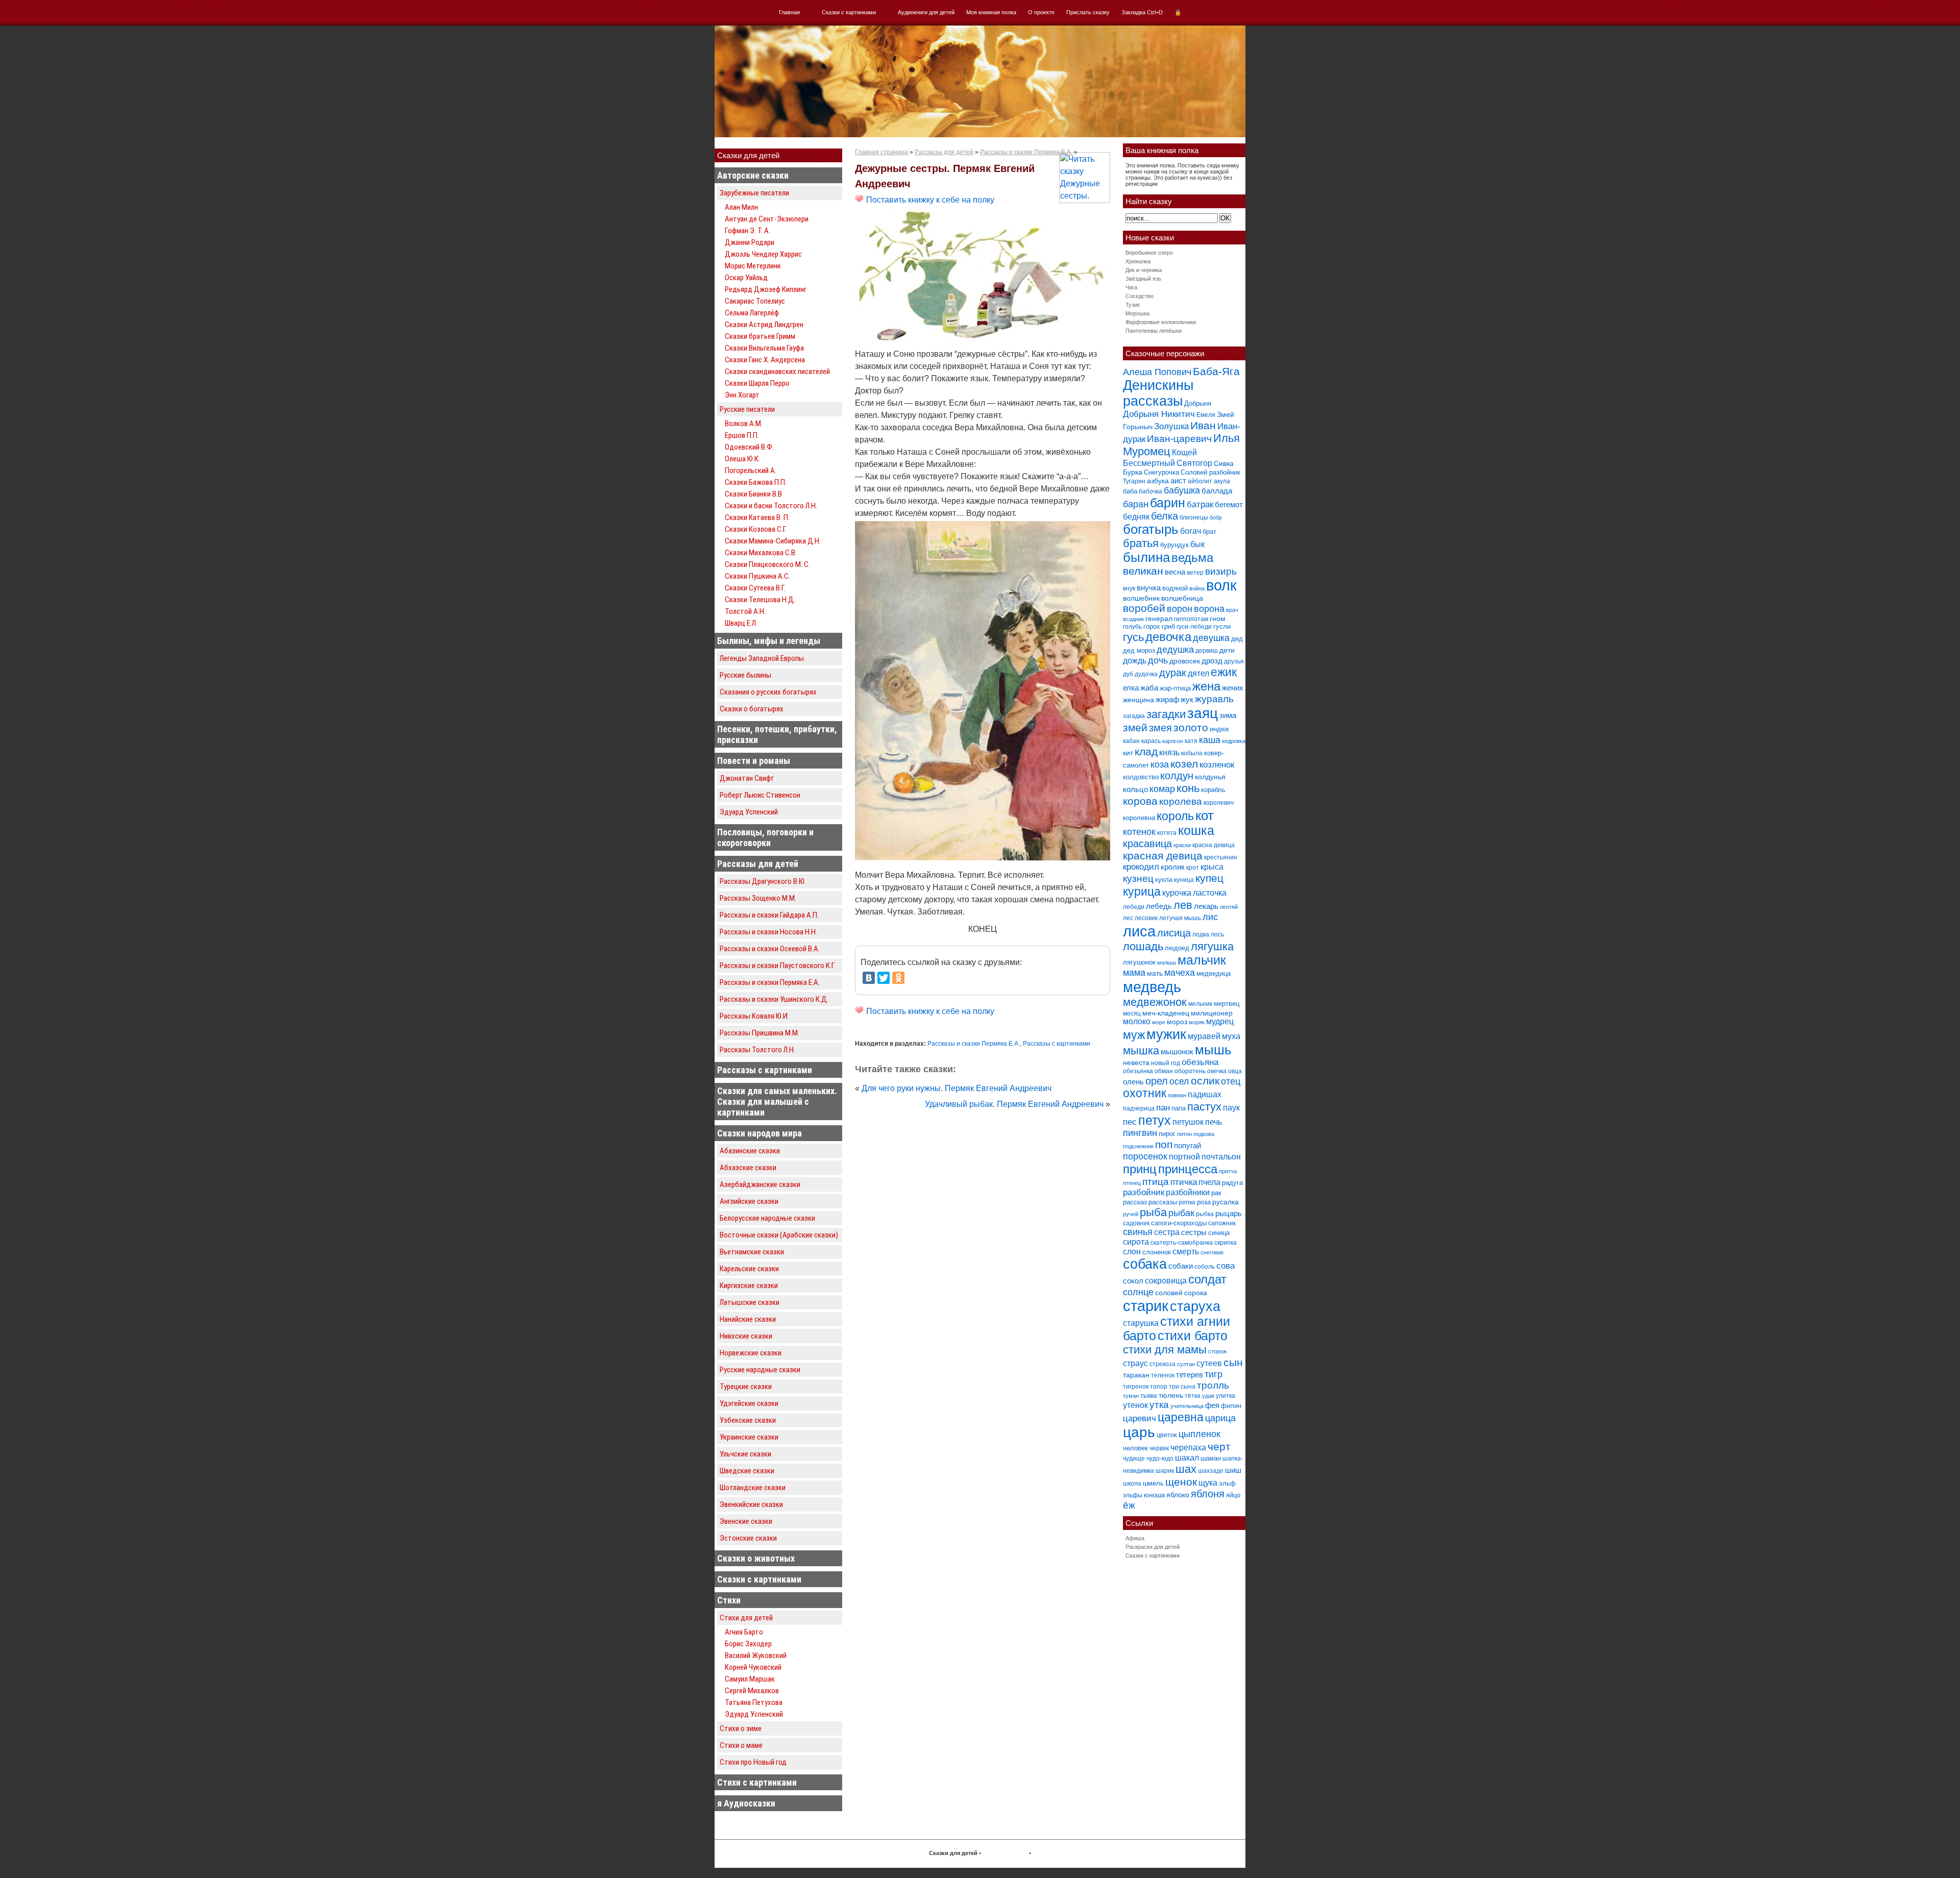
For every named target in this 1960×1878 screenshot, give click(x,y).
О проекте (1041, 12)
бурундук (1174, 545)
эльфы (1133, 1495)
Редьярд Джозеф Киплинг (766, 289)
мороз (1177, 1022)
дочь (1158, 660)
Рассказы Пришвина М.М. (759, 1033)
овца (1235, 1071)
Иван (1203, 425)
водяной (1175, 588)
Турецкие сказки (746, 1387)
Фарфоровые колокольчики (1161, 322)
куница (1184, 880)
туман (1131, 1396)
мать (1155, 973)
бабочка (1150, 491)
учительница (1187, 1406)
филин (1231, 1406)
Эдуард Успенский (749, 812)
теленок (1163, 1375)
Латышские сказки (750, 1302)
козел (1184, 764)
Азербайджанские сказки (760, 1184)
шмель (1153, 1483)
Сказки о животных (756, 1558)
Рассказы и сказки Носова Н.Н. (768, 932)
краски (1182, 845)
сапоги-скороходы (1179, 1223)
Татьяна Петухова (754, 1702)
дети (1227, 650)
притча (1228, 1171)
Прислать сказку (1088, 12)
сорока (1196, 1293)
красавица (1147, 844)
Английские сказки (749, 1201)
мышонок (1177, 1052)
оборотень (1190, 1071)
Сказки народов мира (759, 1133)
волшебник (1141, 598)
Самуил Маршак (750, 1679)
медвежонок (1155, 1002)
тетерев (1190, 1375)
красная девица (1163, 856)
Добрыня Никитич (1159, 414)
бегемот (1229, 504)
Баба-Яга (1216, 371)
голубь (1132, 627)
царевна (1181, 1417)
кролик (1173, 867)
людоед (1177, 948)
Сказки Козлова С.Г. (756, 529)
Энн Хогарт (742, 395)
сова (1226, 1266)
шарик (1165, 1471)
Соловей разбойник (1210, 472)
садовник (1136, 1223)
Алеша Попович (1157, 372)
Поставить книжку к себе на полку (929, 200)
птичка (1184, 1182)
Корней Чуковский (753, 1667)
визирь (1221, 571)
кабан (1131, 741)
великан (1143, 571)
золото (1191, 727)
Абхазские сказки (748, 1168)
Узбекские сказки (748, 1420)
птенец (1132, 1183)
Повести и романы (754, 761)
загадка (1134, 716)
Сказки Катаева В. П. (757, 517)
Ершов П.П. (742, 435)
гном (1218, 619)
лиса (1139, 931)
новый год (1166, 1063)
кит (1128, 753)
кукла (1164, 880)
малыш (1167, 962)
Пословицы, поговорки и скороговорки (765, 837)
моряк (1197, 1022)
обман (1164, 1071)
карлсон (1173, 741)
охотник (1145, 1093)
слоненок (1157, 1252)
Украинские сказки (749, 1437)
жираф (1167, 699)
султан (1186, 1364)
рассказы (1163, 1202)
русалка (1226, 1202)
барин (1168, 503)
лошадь (1143, 946)
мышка (1141, 1051)
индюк (1219, 729)
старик (1146, 1306)
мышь (1213, 1050)
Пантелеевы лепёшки (1154, 331)
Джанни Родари (750, 242)
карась (1151, 741)
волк (1221, 585)
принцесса (1188, 1169)
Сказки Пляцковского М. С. (767, 564)
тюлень (1171, 1395)
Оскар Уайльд (746, 278)
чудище (1134, 1459)
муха (1231, 1036)
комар (1162, 789)
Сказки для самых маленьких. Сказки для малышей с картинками (777, 1102)
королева (1181, 801)
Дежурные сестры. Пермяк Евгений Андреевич (945, 176)
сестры (1194, 1232)
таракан (1136, 1375)
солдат (1207, 1279)
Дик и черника (1144, 270)
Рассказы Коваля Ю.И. (754, 1016)
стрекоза (1162, 1364)
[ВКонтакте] (869, 978)
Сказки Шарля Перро (757, 383)
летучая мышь (1180, 918)
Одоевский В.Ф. (749, 447)
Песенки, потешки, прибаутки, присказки (777, 734)
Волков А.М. (744, 424)
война (1197, 588)
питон (1184, 1134)
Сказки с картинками (849, 12)
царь (1139, 1432)
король (1175, 816)
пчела (1209, 1182)
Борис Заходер (748, 1644)
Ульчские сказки (745, 1454)
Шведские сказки (747, 1471)
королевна (1139, 818)
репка (1187, 1202)
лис (1210, 917)
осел (1179, 1081)
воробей (1144, 608)
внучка (1149, 588)
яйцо (1233, 1495)
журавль (1214, 699)
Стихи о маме (741, 1745)
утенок (1135, 1405)
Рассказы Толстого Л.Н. (757, 1050)
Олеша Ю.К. (742, 459)
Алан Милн (741, 207)
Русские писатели (747, 409)
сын (1233, 1362)
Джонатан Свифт (747, 778)
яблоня (1208, 1494)
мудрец (1220, 1021)
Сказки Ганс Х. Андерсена (765, 360)
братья (1141, 543)
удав (1208, 1396)
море (1159, 1022)
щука (1208, 1482)
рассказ (1135, 1202)
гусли (1222, 626)
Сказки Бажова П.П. (756, 482)
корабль (1213, 790)
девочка (1168, 637)
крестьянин (1221, 857)
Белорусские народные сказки (767, 1218)
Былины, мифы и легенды (769, 641)
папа (1179, 1108)
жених (1233, 688)
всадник (1133, 619)
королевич (1219, 803)
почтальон (1221, 1157)
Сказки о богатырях (752, 709)
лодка (1201, 934)
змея (1160, 727)
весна (1175, 572)
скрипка (1226, 1243)
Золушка (1171, 426)
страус (1135, 1363)
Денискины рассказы (1158, 393)
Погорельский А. (751, 471)
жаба (1149, 688)
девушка (1211, 638)
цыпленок (1199, 1434)
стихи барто (1193, 1336)
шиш (1233, 1470)
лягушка (1212, 946)
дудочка (1146, 674)
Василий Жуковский (756, 1655)
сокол (1133, 1281)
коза (1160, 764)
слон (1132, 1251)
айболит (1200, 481)
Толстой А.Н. (745, 611)
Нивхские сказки (746, 1336)
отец (1231, 1081)
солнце (1138, 1292)
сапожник (1222, 1223)
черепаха (1188, 1448)
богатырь (1151, 529)
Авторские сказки (753, 175)
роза (1204, 1202)
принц (1140, 1169)
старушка (1141, 1323)
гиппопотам (1191, 619)
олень (1133, 1082)
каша (1210, 740)
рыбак (1181, 1213)
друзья (1234, 661)
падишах (1205, 1094)
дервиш (1207, 651)
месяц (1132, 1014)
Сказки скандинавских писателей (777, 372)
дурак (1173, 673)
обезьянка (1138, 1071)
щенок (1181, 1482)
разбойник (1144, 1192)
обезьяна (1200, 1062)
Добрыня (1198, 403)
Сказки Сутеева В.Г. (755, 588)
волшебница (1182, 598)
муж (1134, 1035)
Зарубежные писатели (754, 193)
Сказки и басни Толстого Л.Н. (771, 506)
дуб (1128, 674)
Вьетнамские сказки (752, 1252)
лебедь (1159, 906)
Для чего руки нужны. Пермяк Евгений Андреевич (957, 1088)
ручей (1131, 1214)
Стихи (729, 1600)
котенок (1139, 832)
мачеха (1180, 973)
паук (1231, 1108)
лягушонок (1139, 962)
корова (1140, 801)
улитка (1226, 1396)
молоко (1137, 1021)
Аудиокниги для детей (926, 12)
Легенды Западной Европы (762, 658)
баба (1130, 491)
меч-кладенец (1166, 1013)
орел (1157, 1081)
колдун (1177, 776)
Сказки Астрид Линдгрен (764, 325)
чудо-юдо (1160, 1459)
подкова (1204, 1134)
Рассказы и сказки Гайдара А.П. (769, 915)
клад (1146, 751)
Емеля (1206, 415)
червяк (1159, 1448)
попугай (1187, 1145)
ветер (1195, 573)
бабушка (1182, 490)
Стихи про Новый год (753, 1762)
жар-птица (1175, 688)
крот (1193, 868)
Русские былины (745, 675)
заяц (1203, 713)
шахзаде (1211, 1471)
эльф (1227, 1483)
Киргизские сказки (749, 1286)
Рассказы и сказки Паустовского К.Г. (777, 966)
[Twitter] (884, 978)
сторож (1217, 1351)
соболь (1205, 1267)
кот (1205, 816)
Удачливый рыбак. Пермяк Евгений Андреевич (1014, 1104)
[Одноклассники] (898, 978)
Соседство (1140, 296)
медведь (1152, 987)
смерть (1186, 1252)
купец (1209, 878)
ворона (1209, 609)
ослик (1205, 1081)
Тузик (1133, 305)
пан (1163, 1108)
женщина (1138, 700)
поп (1164, 1144)
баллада (1217, 491)
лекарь (1206, 906)
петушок (1188, 1122)
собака (1145, 1264)
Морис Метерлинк (753, 266)
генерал (1159, 619)
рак (1216, 1193)
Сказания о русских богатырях (768, 692)
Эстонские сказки (748, 1538)
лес (1128, 918)
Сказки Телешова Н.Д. (760, 600)
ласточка (1210, 893)
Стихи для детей (746, 1618)
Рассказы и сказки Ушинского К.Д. (774, 999)
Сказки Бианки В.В (753, 494)
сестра (1167, 1232)
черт (1219, 1447)
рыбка (1205, 1214)
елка (1131, 688)
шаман (1211, 1458)
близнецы (1194, 517)
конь (1188, 788)
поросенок (1145, 1156)
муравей (1204, 1036)
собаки (1181, 1266)
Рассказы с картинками (765, 1070)
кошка (1196, 831)
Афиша (1135, 1538)
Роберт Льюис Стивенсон (760, 795)
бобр (1216, 517)
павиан (1177, 1095)
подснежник (1138, 1146)
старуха (1195, 1306)
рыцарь (1229, 1213)
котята (1167, 833)
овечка (1217, 1071)
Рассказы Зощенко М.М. (758, 898)
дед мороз (1139, 650)
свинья (1138, 1232)
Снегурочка (1161, 472)
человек (1135, 1448)
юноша (1154, 1495)
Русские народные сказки (760, 1370)
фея (1212, 1405)
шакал (1187, 1457)
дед (1237, 639)
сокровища (1166, 1280)
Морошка (1137, 313)
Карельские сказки (749, 1269)
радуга (1232, 1183)
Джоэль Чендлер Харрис (763, 254)
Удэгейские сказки (749, 1403)
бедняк (1136, 517)
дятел (1198, 673)
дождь (1135, 661)
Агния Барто (744, 1632)
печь (1214, 1122)
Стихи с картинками (757, 1782)
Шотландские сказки (753, 1488)
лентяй (1229, 907)
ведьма (1192, 558)
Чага (1131, 287)
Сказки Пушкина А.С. (757, 576)
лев (1183, 905)
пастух (1204, 1107)
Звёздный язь (1143, 279)
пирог (1167, 1134)
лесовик (1146, 918)
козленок (1217, 765)
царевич (1140, 1418)
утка (1159, 1405)
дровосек (1185, 661)
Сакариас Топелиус (755, 301)
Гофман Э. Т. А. (748, 231)
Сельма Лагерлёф (752, 313)
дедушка (1175, 649)
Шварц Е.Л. (741, 623)
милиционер (1212, 1013)
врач (1232, 610)
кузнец (1138, 879)
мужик (1166, 1034)
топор (1159, 1387)
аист (1178, 480)
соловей (1169, 1293)
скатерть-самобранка (1182, 1243)
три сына (1182, 1387)
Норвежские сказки (751, 1353)
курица (1142, 892)
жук (1187, 699)
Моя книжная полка (991, 12)
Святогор (1194, 463)
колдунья (1210, 777)
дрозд (1212, 661)
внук (1129, 588)
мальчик (1202, 960)
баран (1136, 504)
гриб (1168, 626)
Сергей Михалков (752, 1691)
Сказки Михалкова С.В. (761, 553)
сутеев (1209, 1363)
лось (1217, 934)
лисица (1174, 933)
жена (1206, 686)
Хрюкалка (1138, 261)
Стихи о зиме (741, 1728)
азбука (1158, 481)
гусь (1133, 637)
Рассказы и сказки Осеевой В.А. (770, 949)
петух (1155, 1120)
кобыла (1192, 753)
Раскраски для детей (1153, 1547)
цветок (1167, 1435)
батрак (1200, 504)
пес (1130, 1122)
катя (1191, 741)
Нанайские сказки (748, 1319)
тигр (1214, 1374)
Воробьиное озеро (1149, 253)
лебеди (1134, 907)
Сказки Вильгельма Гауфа (764, 348)
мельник (1200, 1004)
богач (1191, 531)
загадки (1166, 714)
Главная (789, 12)
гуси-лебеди (1194, 627)
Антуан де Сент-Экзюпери (767, 219)
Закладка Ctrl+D (1142, 12)
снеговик (1212, 1252)
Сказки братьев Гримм (760, 336)
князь (1169, 752)
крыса (1212, 867)
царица (1220, 1418)
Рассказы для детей (758, 864)
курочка (1177, 893)
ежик (1224, 672)
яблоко (1178, 1495)
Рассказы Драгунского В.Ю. (763, 881)
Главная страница (881, 152)
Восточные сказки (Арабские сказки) (779, 1235)
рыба (1153, 1212)
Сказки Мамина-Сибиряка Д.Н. (773, 541)
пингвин (1140, 1133)
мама (1134, 973)
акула (1222, 481)
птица (1156, 1182)
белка (1165, 516)
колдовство (1141, 777)
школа (1132, 1484)
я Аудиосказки (746, 1803)
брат (1209, 532)
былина (1146, 557)
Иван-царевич (1179, 439)
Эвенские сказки (746, 1521)
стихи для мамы (1165, 1350)
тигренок (1136, 1387)
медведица (1214, 973)
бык (1197, 544)
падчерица (1139, 1108)
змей (1135, 728)
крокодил (1141, 867)
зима (1228, 715)
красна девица (1214, 845)
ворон (1180, 609)
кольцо (1135, 789)
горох (1152, 626)
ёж (1129, 1505)
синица (1219, 1233)
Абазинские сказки (750, 1151)
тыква (1149, 1396)
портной (1184, 1157)
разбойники (1188, 1192)
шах (1186, 1469)
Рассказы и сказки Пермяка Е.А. (770, 982)
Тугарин (1134, 481)
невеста (1136, 1062)
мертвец (1227, 1004)
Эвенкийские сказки (751, 1504)
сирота (1136, 1242)
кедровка (1234, 741)
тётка (1193, 1396)
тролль (1213, 1385)
